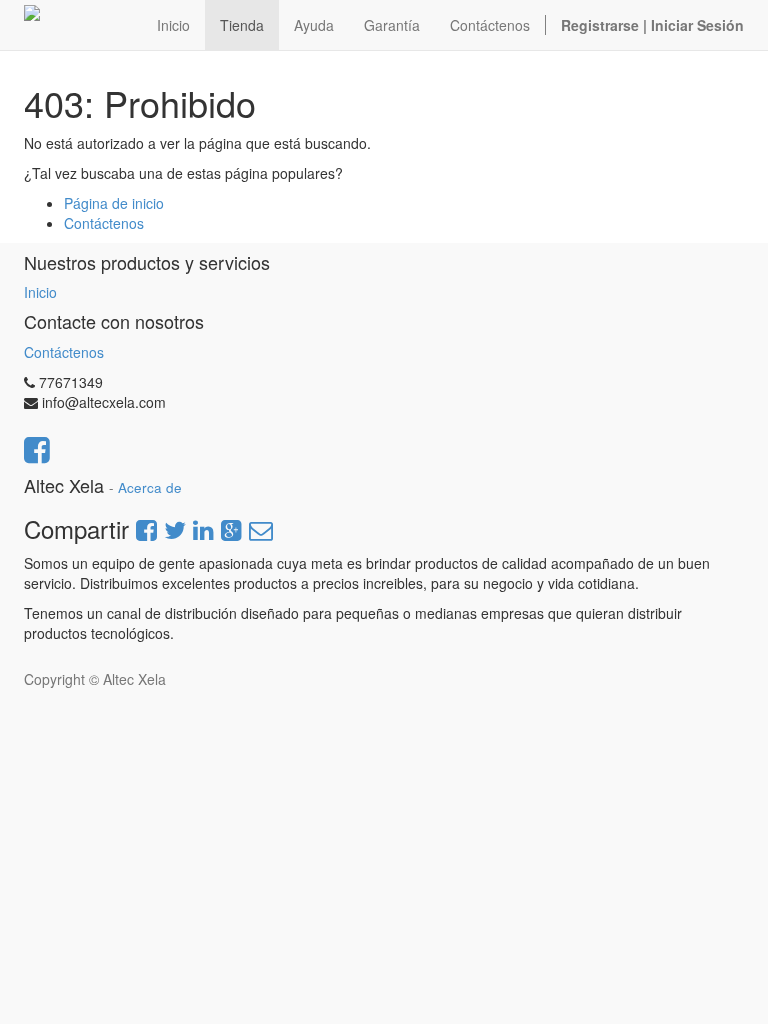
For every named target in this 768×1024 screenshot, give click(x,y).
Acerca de (150, 487)
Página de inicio (114, 203)
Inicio (40, 292)
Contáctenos (104, 223)
